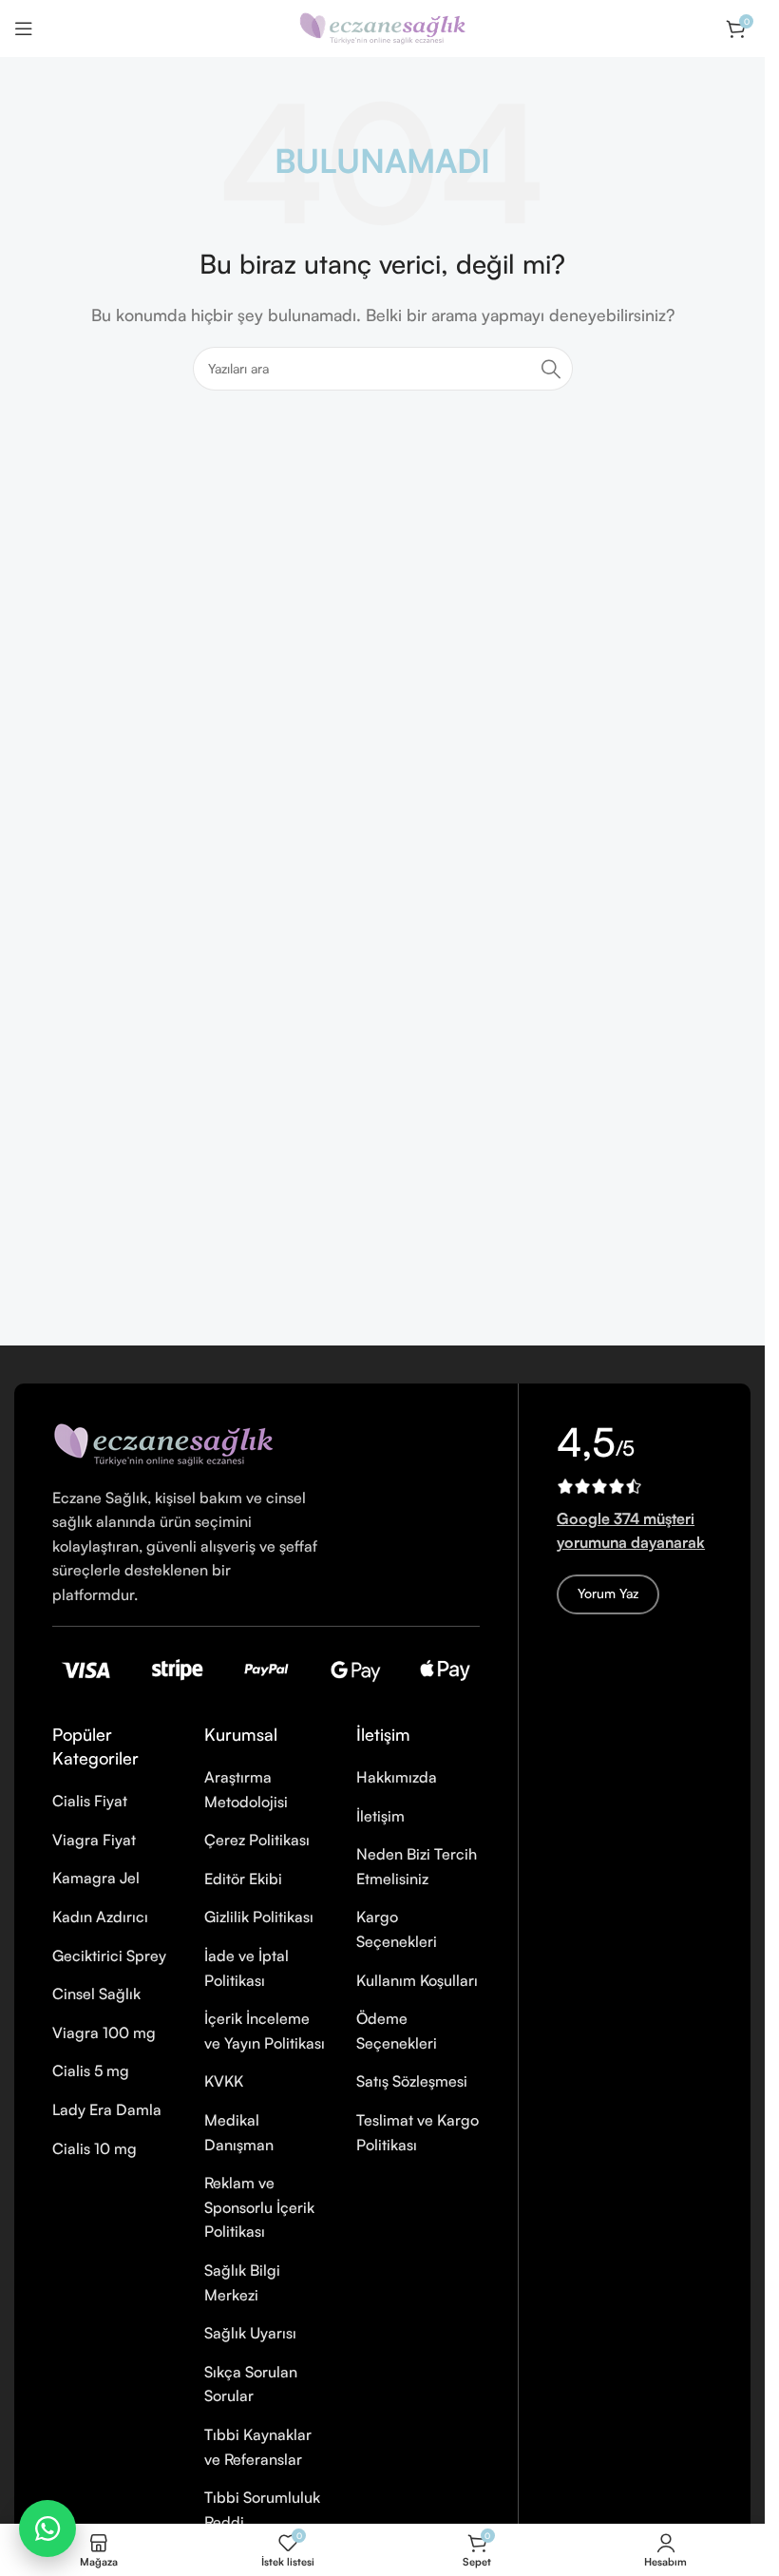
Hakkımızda (397, 1777)
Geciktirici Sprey (109, 1956)
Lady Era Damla (107, 2109)
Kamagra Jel (96, 1878)
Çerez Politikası (257, 1840)
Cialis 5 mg (91, 2070)
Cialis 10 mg (95, 2148)
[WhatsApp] (47, 2528)
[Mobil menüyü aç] (24, 29)
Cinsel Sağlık (96, 1994)
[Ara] (551, 369)
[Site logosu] (383, 27)
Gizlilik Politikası (259, 1917)
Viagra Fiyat (94, 1840)
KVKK (224, 2081)
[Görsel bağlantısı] (163, 1441)
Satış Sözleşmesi (412, 2081)
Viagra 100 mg (104, 2032)
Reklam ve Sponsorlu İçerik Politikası (259, 2207)
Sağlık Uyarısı (250, 2333)
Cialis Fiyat (90, 1801)
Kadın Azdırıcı (100, 1917)
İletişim (380, 1816)
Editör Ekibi (243, 1879)
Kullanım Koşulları (417, 1980)
